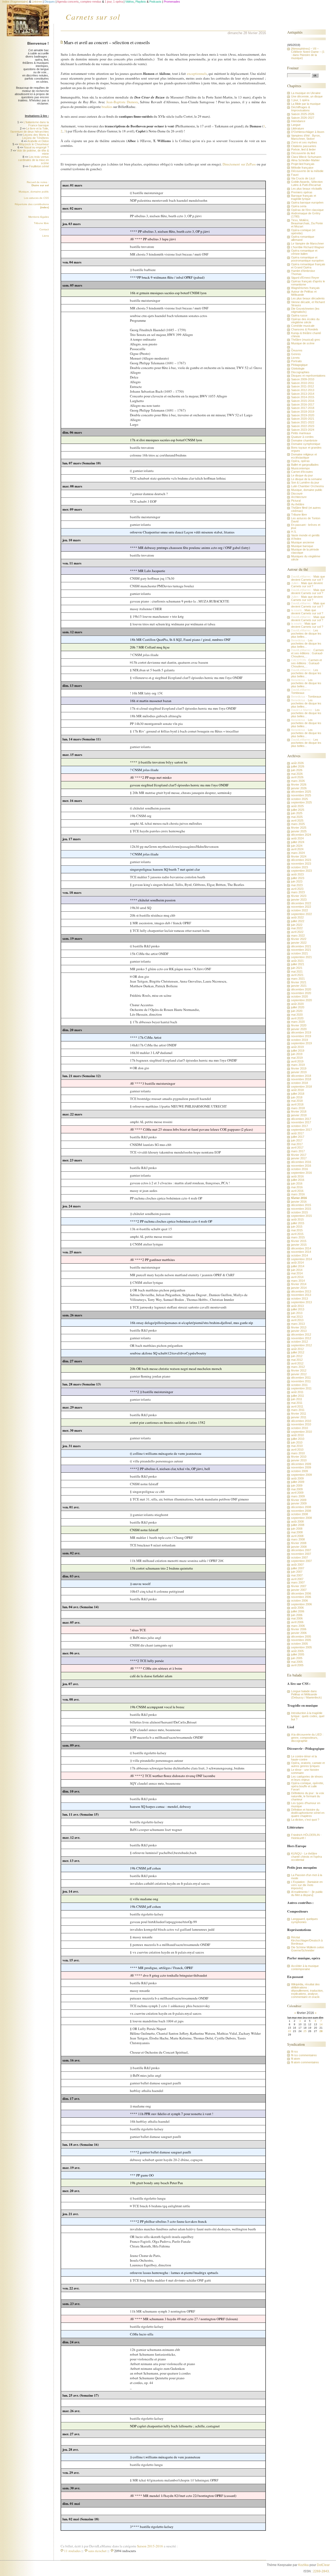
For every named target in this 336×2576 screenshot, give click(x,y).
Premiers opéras (302, 192)
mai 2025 (297, 817)
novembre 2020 (301, 993)
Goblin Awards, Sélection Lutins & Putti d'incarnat (307, 183)
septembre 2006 (301, 1604)
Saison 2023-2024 (303, 430)
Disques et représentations (308, 376)
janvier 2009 (299, 1503)
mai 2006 (297, 1618)
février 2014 (299, 1284)
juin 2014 (297, 1270)
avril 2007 (297, 1579)
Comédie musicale (303, 326)
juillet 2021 (298, 964)
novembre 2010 (301, 1424)
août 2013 (297, 1306)
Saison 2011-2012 (303, 386)
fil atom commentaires (305, 2062)
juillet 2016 (298, 1180)
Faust (295, 175)
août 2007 (297, 1565)
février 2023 (299, 896)
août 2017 (297, 1133)
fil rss (295, 2052)
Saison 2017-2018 (303, 408)
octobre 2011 (299, 1385)
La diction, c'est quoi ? (305, 1820)
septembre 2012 (301, 1345)
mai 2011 (297, 1403)
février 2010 (299, 1457)
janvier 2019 (299, 1072)
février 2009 (299, 1500)
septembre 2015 (301, 1216)
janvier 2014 (299, 1288)
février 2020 (299, 1025)
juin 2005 (297, 1658)
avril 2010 (297, 1450)
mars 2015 (298, 1237)
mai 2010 (297, 1446)
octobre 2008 (300, 1514)
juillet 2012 (298, 1352)
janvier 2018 (299, 1115)
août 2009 (297, 1478)
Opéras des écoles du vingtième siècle (305, 321)
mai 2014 (297, 1273)
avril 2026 (297, 777)
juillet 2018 (298, 1094)
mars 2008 (298, 1539)
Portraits (296, 361)
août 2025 (297, 806)
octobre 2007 (300, 1557)
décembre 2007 (301, 1550)
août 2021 (297, 961)
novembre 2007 (301, 1554)
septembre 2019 (301, 1043)
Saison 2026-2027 (303, 118)
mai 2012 (297, 1360)
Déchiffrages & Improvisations (301, 109)
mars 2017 (298, 1151)
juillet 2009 (298, 1482)
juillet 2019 (298, 1051)
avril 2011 (297, 1406)
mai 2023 (297, 885)
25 (305, 2031)
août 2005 (297, 1651)
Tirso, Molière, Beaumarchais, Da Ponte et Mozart (307, 223)
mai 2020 (297, 1015)
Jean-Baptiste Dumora (122, 102)
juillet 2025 (298, 810)
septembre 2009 (301, 1475)
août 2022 (297, 917)
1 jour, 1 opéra (300, 100)
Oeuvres (297, 350)
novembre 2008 (301, 1511)
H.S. (294, 532)
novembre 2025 (301, 795)
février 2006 (299, 1629)
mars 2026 (298, 781)
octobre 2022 (300, 910)
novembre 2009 (301, 1467)
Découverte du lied (303, 153)
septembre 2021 (301, 957)
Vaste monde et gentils (305, 535)
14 (321, 2024)
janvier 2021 (299, 986)
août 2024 (297, 838)
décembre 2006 (301, 1593)
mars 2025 (298, 824)
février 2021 (299, 982)
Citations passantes (304, 146)
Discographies (300, 372)
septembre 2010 (301, 1432)
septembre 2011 (301, 1388)
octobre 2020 (300, 996)
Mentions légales (39, 217)
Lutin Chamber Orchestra (307, 486)
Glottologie (298, 368)
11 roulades (72, 2551)
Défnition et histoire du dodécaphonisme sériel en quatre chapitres (308, 1813)
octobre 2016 (300, 1169)
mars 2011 (298, 1410)
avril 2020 (297, 1018)
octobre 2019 (300, 1040)
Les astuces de (36, 198)
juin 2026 (297, 770)
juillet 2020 (298, 1007)
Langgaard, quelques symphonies (304, 1920)
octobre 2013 (300, 1299)
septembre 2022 (301, 914)
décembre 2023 (301, 860)
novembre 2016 (301, 1166)
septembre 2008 (301, 1518)
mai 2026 (297, 774)
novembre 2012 (301, 1338)
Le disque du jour (302, 475)
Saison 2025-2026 (303, 114)
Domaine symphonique (306, 444)
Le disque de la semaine (306, 479)
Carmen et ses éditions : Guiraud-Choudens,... (307, 653)
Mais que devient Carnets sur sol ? (308, 578)
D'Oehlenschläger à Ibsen (308, 132)
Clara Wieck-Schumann (306, 157)
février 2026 (299, 785)
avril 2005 (297, 1665)
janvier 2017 (299, 1158)
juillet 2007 (298, 1568)
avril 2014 (297, 1277)
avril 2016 (297, 1191)
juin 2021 (297, 968)
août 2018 (297, 1090)
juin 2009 (297, 1486)
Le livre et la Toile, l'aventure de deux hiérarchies (30, 130)
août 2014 (297, 1263)
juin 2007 (297, 1572)
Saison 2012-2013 (303, 390)
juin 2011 (297, 1399)
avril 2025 (297, 820)
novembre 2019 (301, 1036)
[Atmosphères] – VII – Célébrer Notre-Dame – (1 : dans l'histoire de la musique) (308, 53)
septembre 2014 (301, 1259)
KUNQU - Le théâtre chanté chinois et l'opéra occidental (306, 1857)
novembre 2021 (301, 950)
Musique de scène (303, 343)
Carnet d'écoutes (302, 472)
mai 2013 (297, 1317)
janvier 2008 (299, 1547)
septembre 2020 (301, 1000)
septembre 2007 (301, 1561)
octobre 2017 (300, 1126)
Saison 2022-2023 (303, 426)
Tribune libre (41, 223)
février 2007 (299, 1586)
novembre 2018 (301, 1079)
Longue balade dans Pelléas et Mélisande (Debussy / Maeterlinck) (306, 1694)
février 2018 (299, 1112)
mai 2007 (297, 1575)
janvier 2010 (299, 1460)
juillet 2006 (298, 1611)
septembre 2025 (301, 802)
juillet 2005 (298, 1654)
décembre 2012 (301, 1334)
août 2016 (297, 1176)
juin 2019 (297, 1054)
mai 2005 (297, 1662)
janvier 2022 (299, 943)
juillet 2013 (298, 1309)
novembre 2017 (301, 1122)
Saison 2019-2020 (303, 415)
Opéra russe (299, 315)
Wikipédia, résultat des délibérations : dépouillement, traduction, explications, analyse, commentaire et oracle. (307, 1991)
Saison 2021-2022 (303, 422)
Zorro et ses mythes (304, 142)
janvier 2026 (299, 788)
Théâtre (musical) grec (306, 340)
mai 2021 (297, 972)
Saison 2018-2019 (303, 412)
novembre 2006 (301, 1597)
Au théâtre (298, 504)
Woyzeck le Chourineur (34, 144)
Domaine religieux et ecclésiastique (304, 456)
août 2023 (297, 874)
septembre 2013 (301, 1302)
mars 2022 (298, 936)
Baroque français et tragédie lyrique (304, 197)
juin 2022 (297, 925)
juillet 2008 (298, 1525)
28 (321, 2031)
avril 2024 (297, 849)
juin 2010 (297, 1442)
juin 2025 (297, 813)
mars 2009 (298, 1496)
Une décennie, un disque (307, 96)
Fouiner (293, 68)
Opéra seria (299, 206)
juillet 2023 (298, 878)
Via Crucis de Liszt (303, 178)
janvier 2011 (299, 1417)
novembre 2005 (301, 1640)
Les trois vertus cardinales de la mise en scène (33, 160)
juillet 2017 (298, 1137)
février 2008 (299, 1543)
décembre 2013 (301, 1291)
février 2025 (299, 828)
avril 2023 (297, 889)
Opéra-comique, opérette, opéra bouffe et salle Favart (308, 1786)
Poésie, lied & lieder (303, 149)
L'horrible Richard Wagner (308, 247)
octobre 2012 (300, 1342)
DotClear (323, 2565)
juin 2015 (297, 1227)
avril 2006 (297, 1622)
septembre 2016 (301, 1173)
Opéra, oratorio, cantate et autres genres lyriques (308, 1764)
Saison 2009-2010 (303, 379)
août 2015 (297, 1219)
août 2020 (297, 1004)
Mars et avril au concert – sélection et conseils (107, 42)
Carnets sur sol (93, 17)
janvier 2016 (299, 1202)
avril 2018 (297, 1104)
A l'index (296, 539)
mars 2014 (298, 1281)
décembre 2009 (301, 1464)
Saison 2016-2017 (303, 404)
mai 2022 (297, 928)
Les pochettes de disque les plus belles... (306, 633)
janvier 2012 (299, 1374)
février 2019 (299, 1068)
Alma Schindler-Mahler (305, 160)
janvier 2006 (299, 1633)
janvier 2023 (299, 900)
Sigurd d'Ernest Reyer (305, 278)
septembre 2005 (301, 1647)
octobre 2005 (300, 1644)
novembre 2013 (301, 1295)
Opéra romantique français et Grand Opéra (308, 266)
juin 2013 (297, 1313)
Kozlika (303, 2565)
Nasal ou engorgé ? (36, 147)
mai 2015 (297, 1230)
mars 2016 (298, 1194)
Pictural (296, 501)
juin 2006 (297, 1615)
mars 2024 (298, 853)
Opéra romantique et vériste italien (304, 252)
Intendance (298, 121)
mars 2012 (298, 1367)
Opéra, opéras (300, 461)
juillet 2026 (298, 766)
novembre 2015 (301, 1209)
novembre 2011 (301, 1381)
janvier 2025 (299, 831)
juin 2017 (297, 1140)
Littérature (298, 128)
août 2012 (297, 1349)
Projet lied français (303, 164)
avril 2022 (297, 932)
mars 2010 (298, 1453)
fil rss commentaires (304, 2055)
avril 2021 (297, 975)
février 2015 (299, 1241)
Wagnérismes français (305, 288)
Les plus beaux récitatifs (307, 189)
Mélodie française (302, 168)
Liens (46, 236)
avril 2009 (297, 1493)
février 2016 (299, 1198)
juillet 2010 (298, 1439)
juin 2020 (297, 1011)
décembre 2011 (301, 1378)
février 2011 (299, 1414)
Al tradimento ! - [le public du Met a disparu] (307, 1893)
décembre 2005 (301, 1637)
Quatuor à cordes (302, 437)
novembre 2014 (301, 1252)
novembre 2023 (301, 864)
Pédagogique (299, 365)
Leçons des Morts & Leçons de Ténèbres (36, 136)
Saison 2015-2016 (150, 2546)
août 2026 (297, 763)
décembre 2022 (301, 903)
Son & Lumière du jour (305, 482)
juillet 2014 (298, 1266)
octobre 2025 (300, 799)
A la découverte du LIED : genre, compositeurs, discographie (307, 1738)
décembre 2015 (301, 1205)
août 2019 (297, 1047)
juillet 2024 (298, 842)
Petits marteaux (301, 433)
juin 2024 (297, 846)
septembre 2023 (301, 871)
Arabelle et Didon (38, 141)
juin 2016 (297, 1183)
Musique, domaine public (34, 192)
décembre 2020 (301, 989)
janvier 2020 (299, 1029)
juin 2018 (297, 1097)
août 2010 (297, 1435)
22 (290, 2031)
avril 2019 (297, 1061)
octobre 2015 (300, 1212)
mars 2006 (298, 1626)
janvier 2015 (299, 1245)
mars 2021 (298, 979)
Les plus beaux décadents (308, 298)
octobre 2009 (300, 1471)
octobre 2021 (300, 953)
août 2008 (297, 1521)
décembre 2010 (301, 1421)
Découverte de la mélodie (307, 171)
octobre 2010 (300, 1428)
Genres (296, 354)
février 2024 (299, 856)
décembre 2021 (301, 946)
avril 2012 (297, 1363)
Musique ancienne (303, 542)
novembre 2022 (301, 907)
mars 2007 (298, 1582)
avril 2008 (297, 1536)
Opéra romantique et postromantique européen (307, 259)
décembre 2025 (301, 792)
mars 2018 (298, 1108)
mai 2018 (297, 1101)
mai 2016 (297, 1187)
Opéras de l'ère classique (307, 210)
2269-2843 (321, 2571)
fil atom (296, 2059)
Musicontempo (300, 468)
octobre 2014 (300, 1255)
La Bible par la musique (306, 104)
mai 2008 (297, 1532)
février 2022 (299, 939)
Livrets (295, 358)
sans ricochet (97, 2551)
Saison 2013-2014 (303, 394)
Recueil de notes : (38, 184)
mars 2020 (298, 1022)
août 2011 (297, 1392)
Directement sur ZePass (239, 164)
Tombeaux (298, 693)
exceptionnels (197, 74)
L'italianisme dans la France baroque (36, 124)
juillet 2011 (298, 1396)
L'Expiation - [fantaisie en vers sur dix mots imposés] (307, 1885)
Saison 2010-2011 (303, 383)
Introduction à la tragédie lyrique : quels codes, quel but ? (308, 1716)
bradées (107, 107)
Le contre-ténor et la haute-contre (304, 1758)
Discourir (297, 494)
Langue (296, 125)
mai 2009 (297, 1489)
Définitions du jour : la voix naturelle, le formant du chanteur (308, 1796)
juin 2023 (297, 881)
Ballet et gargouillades (305, 465)
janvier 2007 (299, 1590)
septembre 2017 (301, 1130)
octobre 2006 (300, 1601)
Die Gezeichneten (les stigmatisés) (305, 310)
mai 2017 (297, 1144)
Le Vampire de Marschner (308, 243)
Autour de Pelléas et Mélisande (304, 293)
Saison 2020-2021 (303, 419)
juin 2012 (297, 1356)
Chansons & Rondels (305, 329)
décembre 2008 (301, 1507)
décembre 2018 (301, 1076)
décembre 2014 (301, 1248)
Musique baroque (302, 546)
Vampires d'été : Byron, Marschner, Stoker (306, 137)
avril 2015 (297, 1234)
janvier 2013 (299, 1331)
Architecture (299, 497)
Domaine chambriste (304, 440)
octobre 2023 (300, 867)
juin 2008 (297, 1529)
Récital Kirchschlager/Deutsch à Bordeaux (307, 1940)
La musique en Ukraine (306, 93)
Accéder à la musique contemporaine (305, 1967)
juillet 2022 (298, 921)
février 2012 (299, 1370)
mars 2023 (298, 892)
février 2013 (299, 1327)
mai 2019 (297, 1058)
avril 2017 (297, 1147)
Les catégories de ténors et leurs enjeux (307, 1778)
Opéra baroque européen (307, 202)
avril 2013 (297, 1320)
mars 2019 (298, 1065)
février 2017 (299, 1155)
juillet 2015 (298, 1223)
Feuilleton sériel (39, 166)
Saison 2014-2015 (303, 397)
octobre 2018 (300, 1083)
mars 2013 (298, 1324)
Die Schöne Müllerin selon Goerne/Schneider (308, 1949)
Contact (44, 229)
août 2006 (297, 1608)
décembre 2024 (301, 835)
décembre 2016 (301, 1162)
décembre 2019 (301, 1032)
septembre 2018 (301, 1087)
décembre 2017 (301, 1119)
